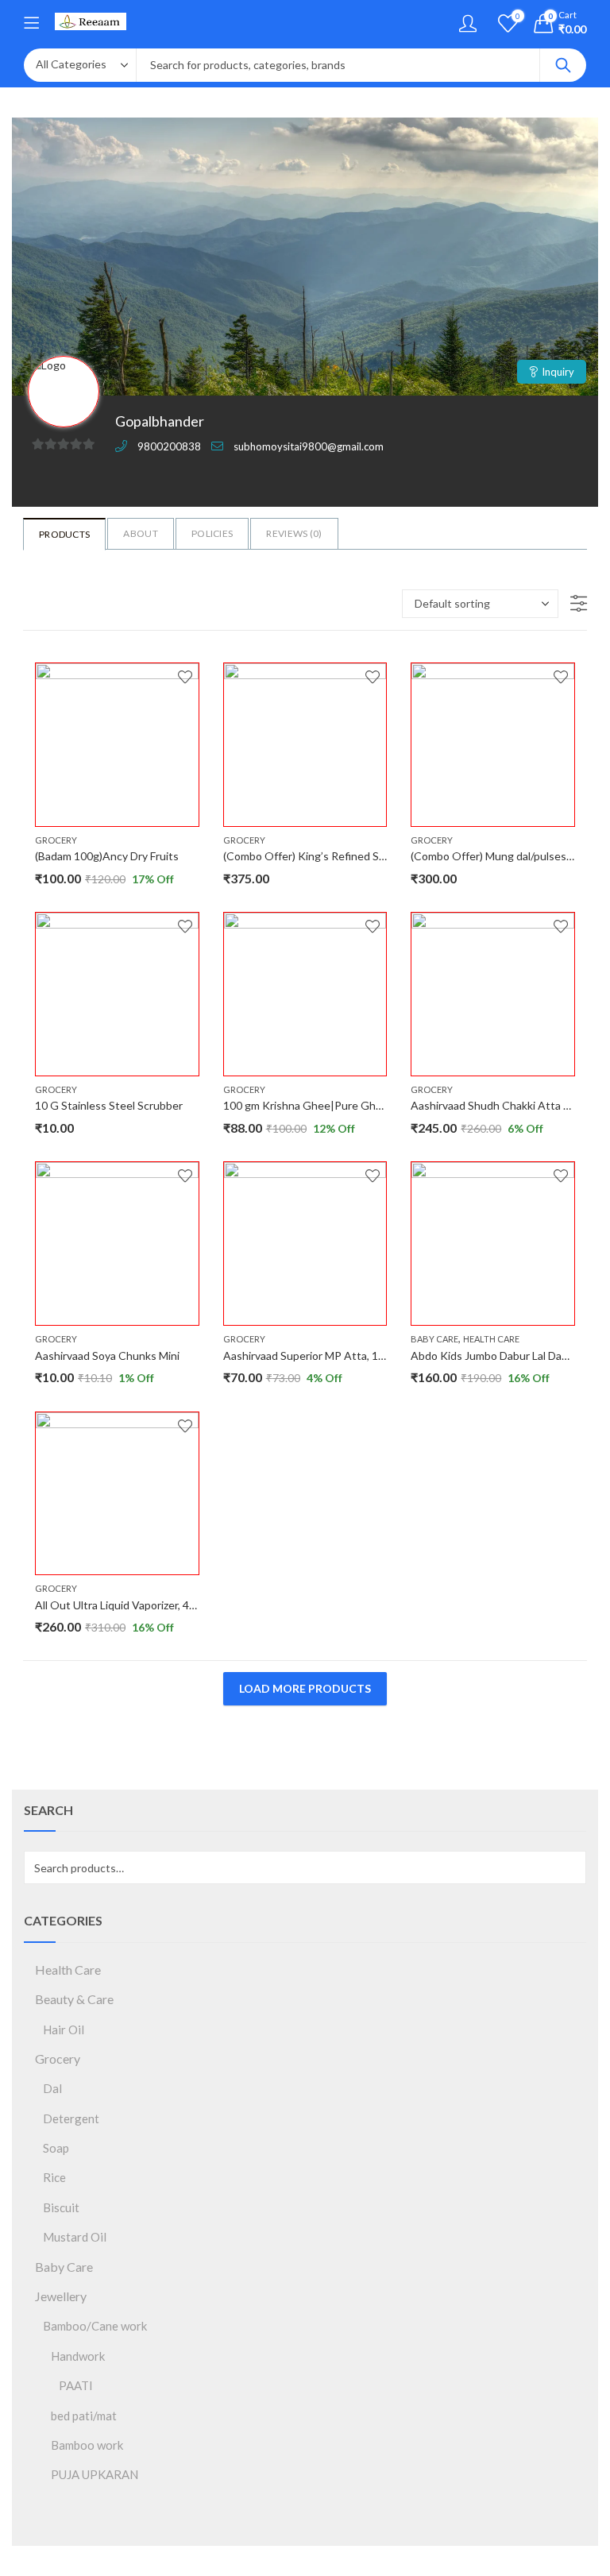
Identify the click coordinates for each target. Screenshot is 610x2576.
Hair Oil (64, 2030)
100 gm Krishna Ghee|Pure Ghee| (308, 1105)
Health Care (491, 1339)
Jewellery (61, 2296)
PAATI (76, 2385)
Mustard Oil (75, 2237)
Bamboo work (87, 2445)
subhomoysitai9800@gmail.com (309, 446)
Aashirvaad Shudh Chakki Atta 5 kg (497, 1105)
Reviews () (294, 533)
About (141, 533)
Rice (54, 2177)
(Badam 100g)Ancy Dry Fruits (107, 856)
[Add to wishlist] (185, 677)
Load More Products (305, 1688)
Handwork (78, 2356)
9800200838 (169, 446)
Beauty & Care (74, 1999)
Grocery (56, 840)
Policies (212, 533)
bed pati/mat (84, 2416)
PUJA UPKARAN (95, 2474)
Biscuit (61, 2207)
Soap (56, 2148)
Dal (52, 2088)
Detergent (71, 2118)
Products (64, 534)
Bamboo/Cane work (95, 2326)
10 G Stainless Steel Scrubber (109, 1105)
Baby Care (434, 1339)
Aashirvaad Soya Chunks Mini (107, 1356)
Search (563, 65)
